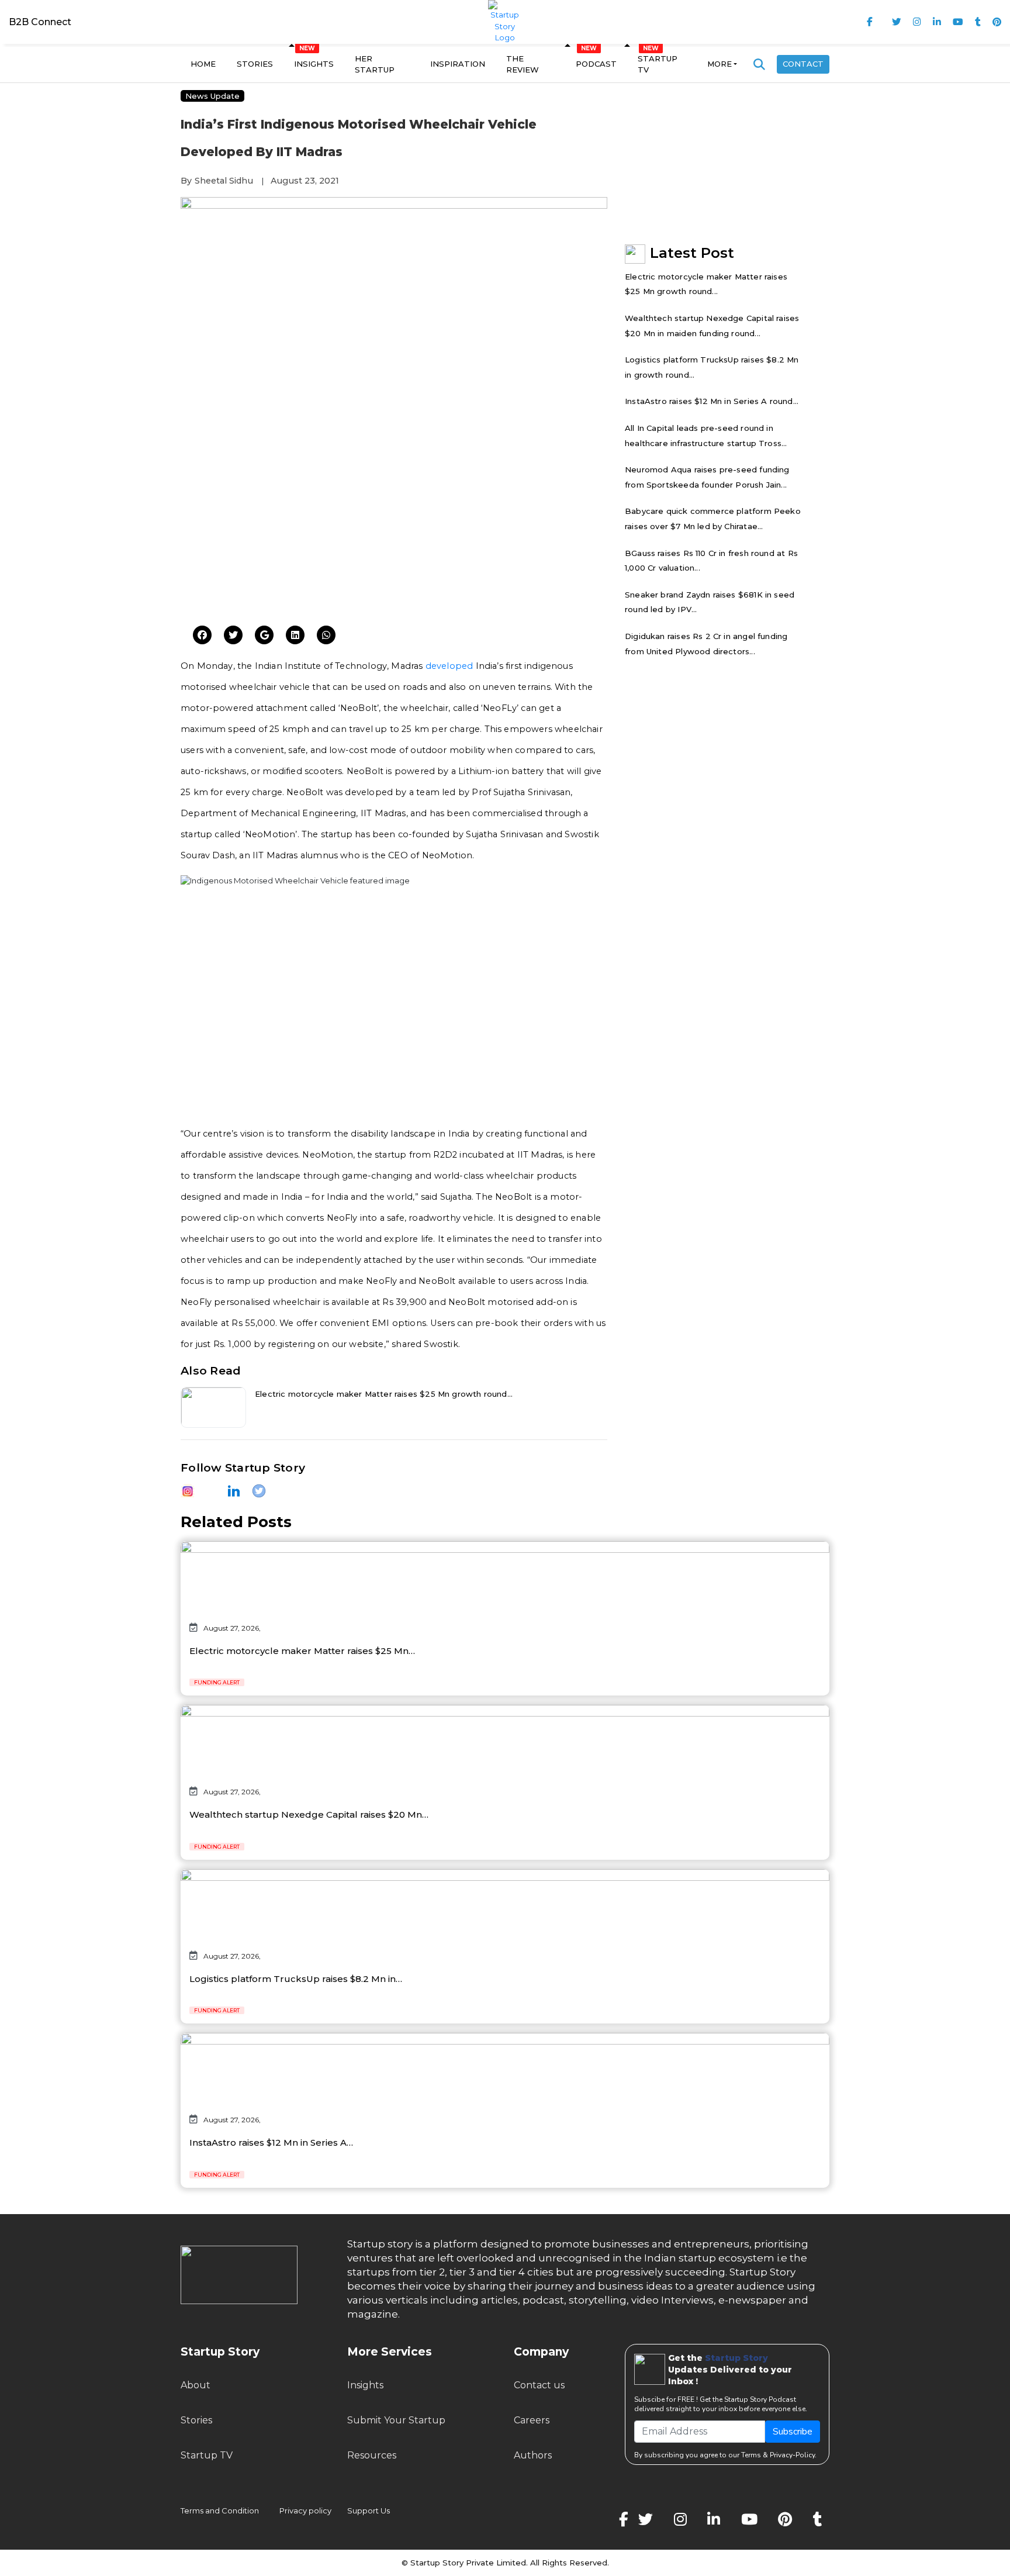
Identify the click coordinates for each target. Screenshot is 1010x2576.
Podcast (596, 64)
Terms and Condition (220, 2511)
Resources (372, 2455)
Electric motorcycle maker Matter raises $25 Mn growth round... (384, 1394)
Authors (533, 2455)
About (196, 2385)
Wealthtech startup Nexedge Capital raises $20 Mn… (309, 1814)
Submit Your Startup (396, 2420)
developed (449, 666)
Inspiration (458, 64)
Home (203, 64)
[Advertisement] (394, 527)
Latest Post (692, 253)
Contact (803, 64)
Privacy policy (305, 2511)
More (720, 64)
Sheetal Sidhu (224, 181)
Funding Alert (217, 1682)
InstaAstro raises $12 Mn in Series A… (271, 2142)
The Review (523, 64)
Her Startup (375, 64)
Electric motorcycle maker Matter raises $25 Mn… (302, 1651)
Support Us (362, 2511)
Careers (532, 2420)
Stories (255, 64)
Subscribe (793, 2432)
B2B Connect (40, 22)
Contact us (539, 2385)
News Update (212, 96)
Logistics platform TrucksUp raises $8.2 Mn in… (296, 1979)
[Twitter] (202, 636)
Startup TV (658, 64)
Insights (314, 64)
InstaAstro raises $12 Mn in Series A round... (712, 401)
